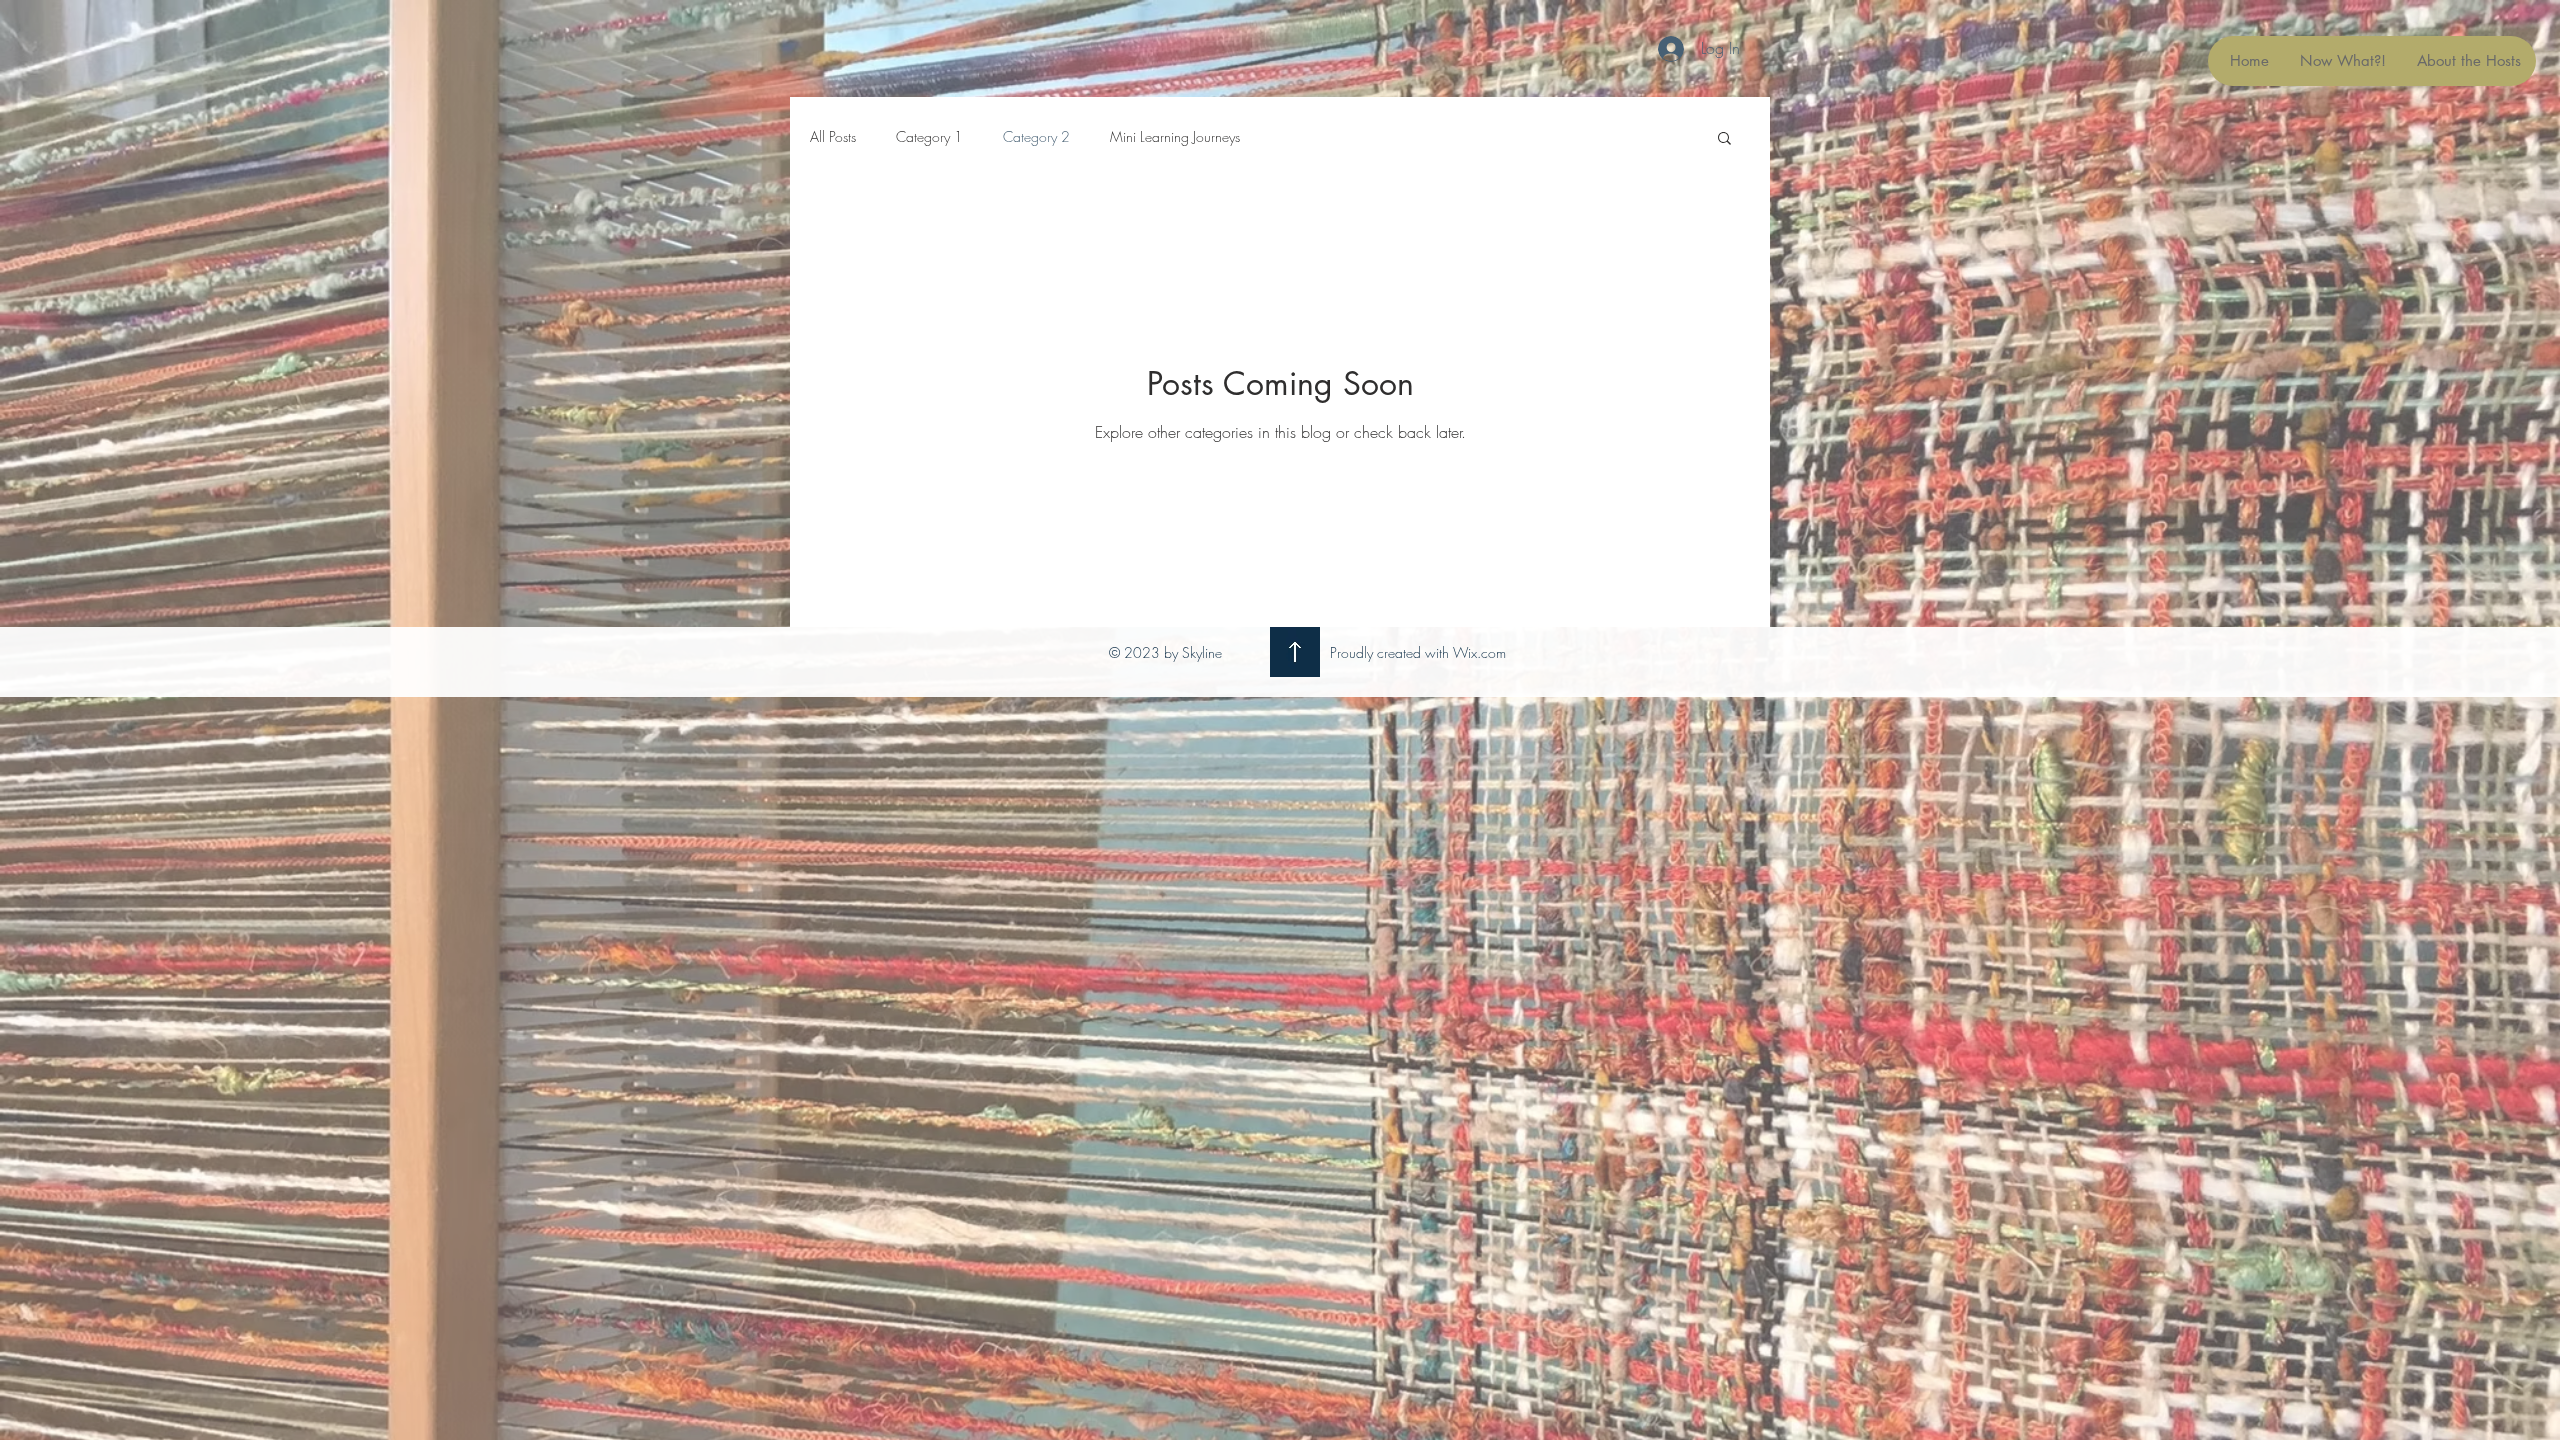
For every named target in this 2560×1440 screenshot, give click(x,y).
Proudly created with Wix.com (1418, 652)
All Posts (833, 136)
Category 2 (1036, 136)
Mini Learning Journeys (1175, 136)
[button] (1724, 139)
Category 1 (929, 136)
